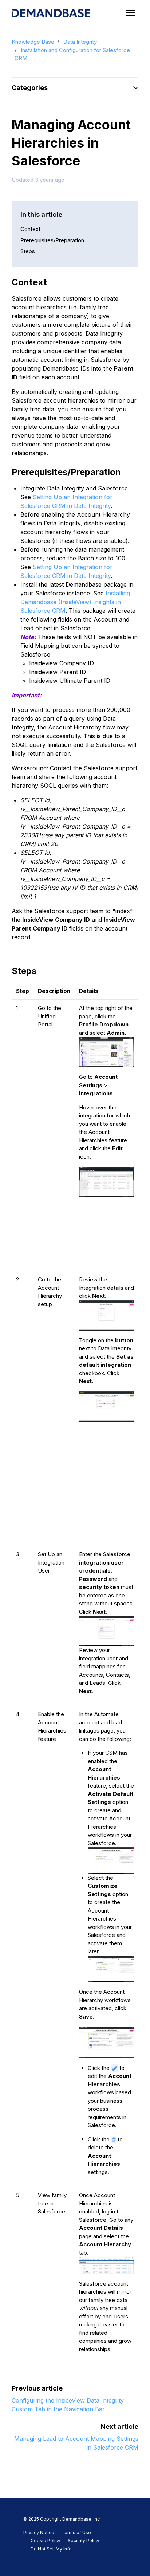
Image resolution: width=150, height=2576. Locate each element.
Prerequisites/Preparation (52, 240)
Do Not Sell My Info (51, 2549)
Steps (28, 251)
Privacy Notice (39, 2532)
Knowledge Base (33, 42)
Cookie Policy (46, 2540)
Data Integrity (80, 42)
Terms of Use (76, 2532)
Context (30, 229)
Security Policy (84, 2540)
